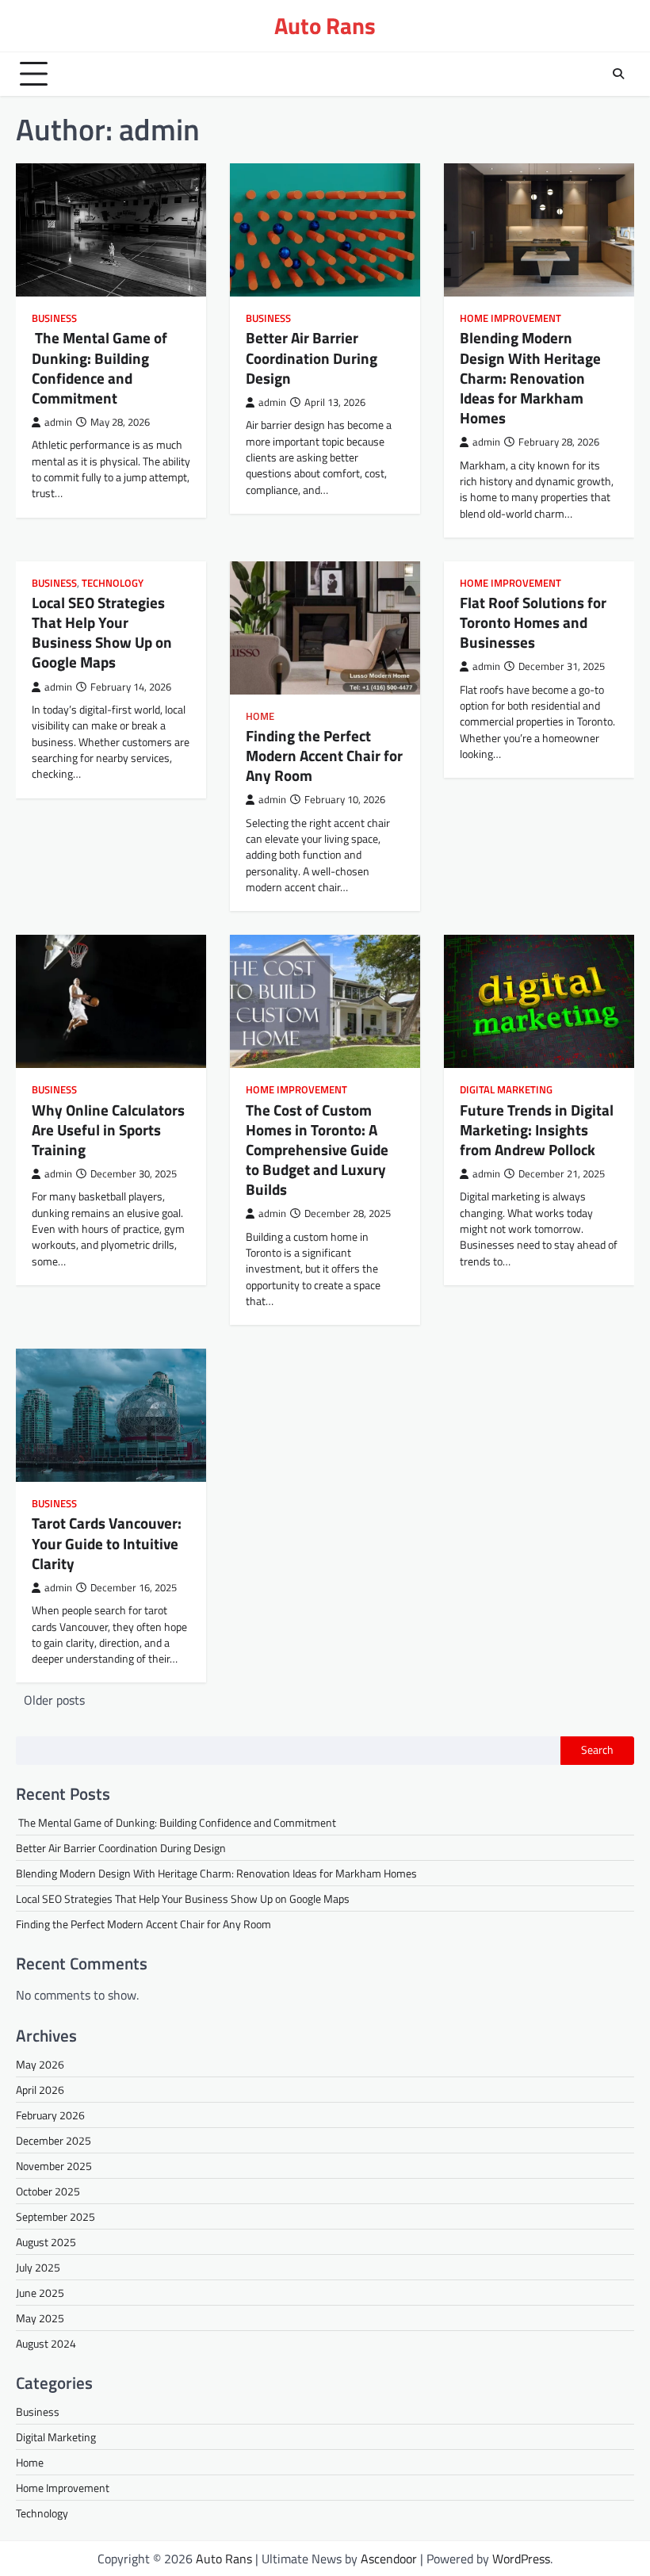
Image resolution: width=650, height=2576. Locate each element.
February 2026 (50, 2115)
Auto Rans (325, 25)
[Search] (618, 74)
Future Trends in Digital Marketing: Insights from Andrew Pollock (537, 1130)
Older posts (54, 1700)
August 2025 (46, 2242)
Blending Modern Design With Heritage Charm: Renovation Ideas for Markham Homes (530, 378)
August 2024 (46, 2343)
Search (597, 1750)
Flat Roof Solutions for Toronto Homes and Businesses (533, 622)
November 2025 (54, 2166)
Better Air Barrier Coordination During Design (312, 358)
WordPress (521, 2559)
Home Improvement (510, 318)
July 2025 (38, 2267)
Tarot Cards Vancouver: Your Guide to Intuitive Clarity (107, 1543)
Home (260, 716)
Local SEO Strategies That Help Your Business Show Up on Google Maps (102, 632)
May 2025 (40, 2318)
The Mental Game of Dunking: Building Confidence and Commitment (99, 367)
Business (54, 318)
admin (58, 422)
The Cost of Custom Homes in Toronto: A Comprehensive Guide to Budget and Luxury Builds (317, 1150)
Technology (113, 583)
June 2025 (40, 2293)
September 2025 (55, 2216)
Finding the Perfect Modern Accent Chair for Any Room (324, 756)
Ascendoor (389, 2559)
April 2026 (40, 2090)
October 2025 (48, 2191)
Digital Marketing (506, 1090)
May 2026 (40, 2064)
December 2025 (54, 2140)
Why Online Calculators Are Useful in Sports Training (108, 1130)
